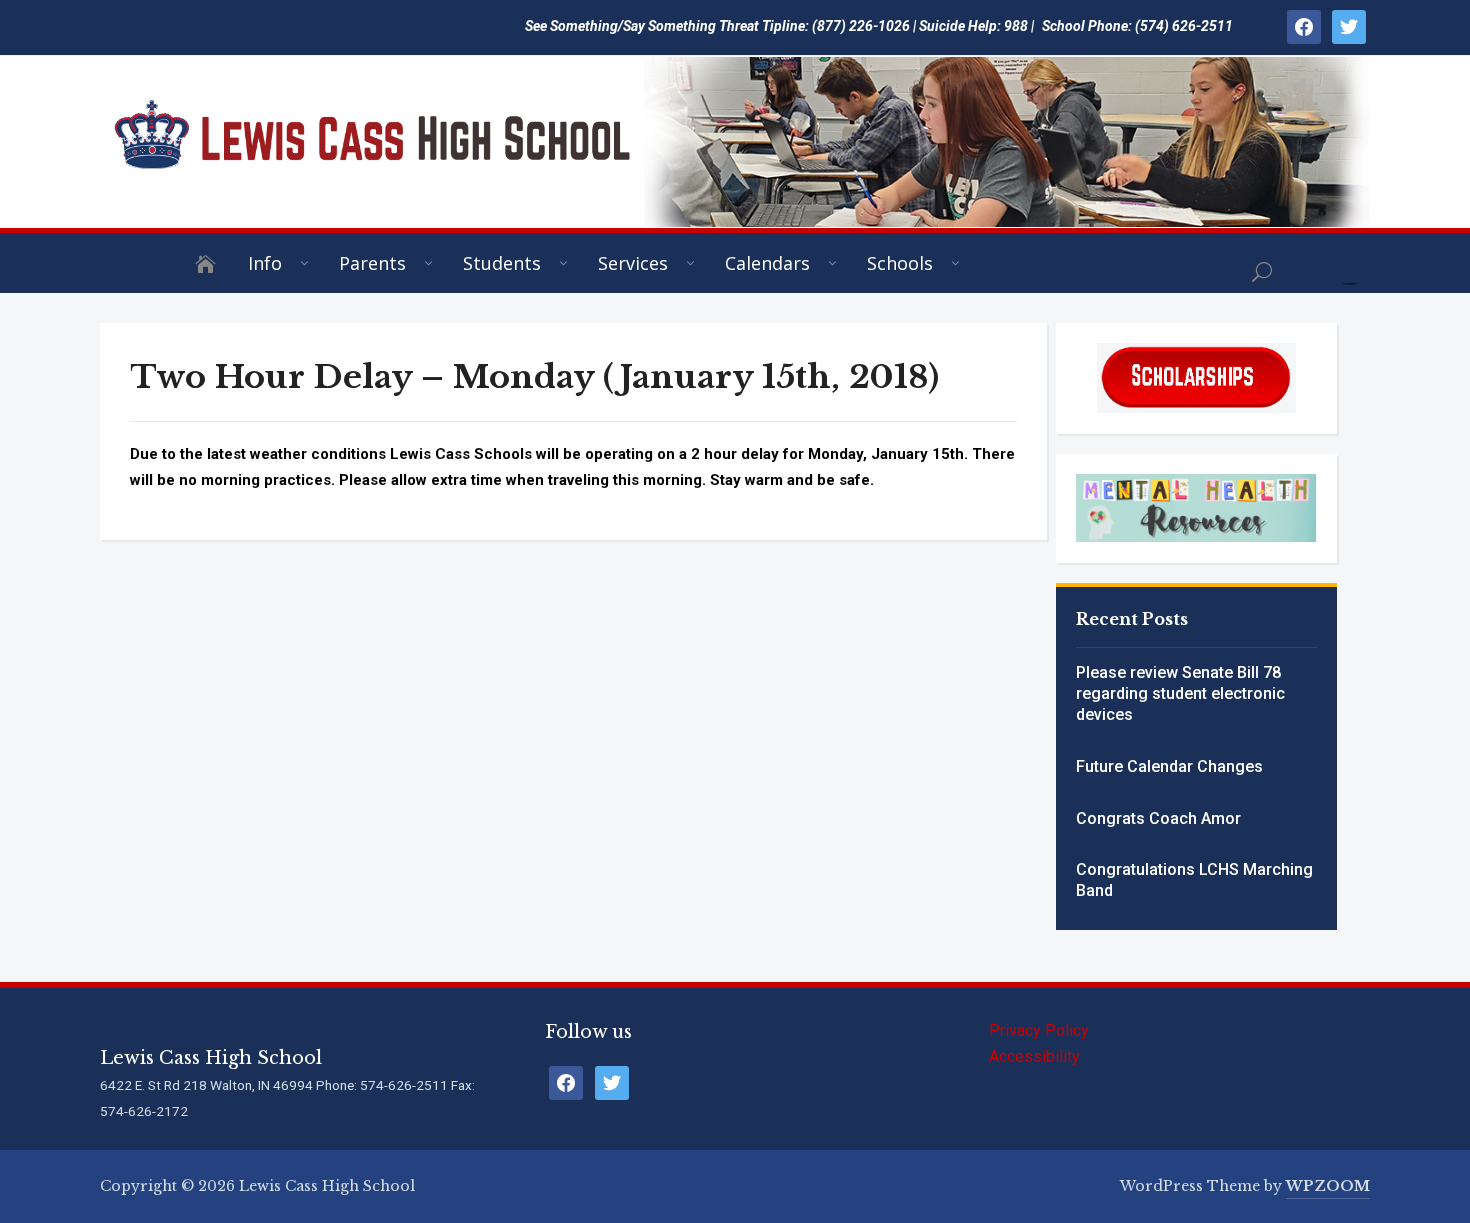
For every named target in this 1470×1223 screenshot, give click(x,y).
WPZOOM (1328, 1186)
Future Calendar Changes (1169, 766)
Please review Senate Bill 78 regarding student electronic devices (1180, 693)
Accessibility (1034, 1056)
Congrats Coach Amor (1158, 818)
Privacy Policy (1039, 1030)
